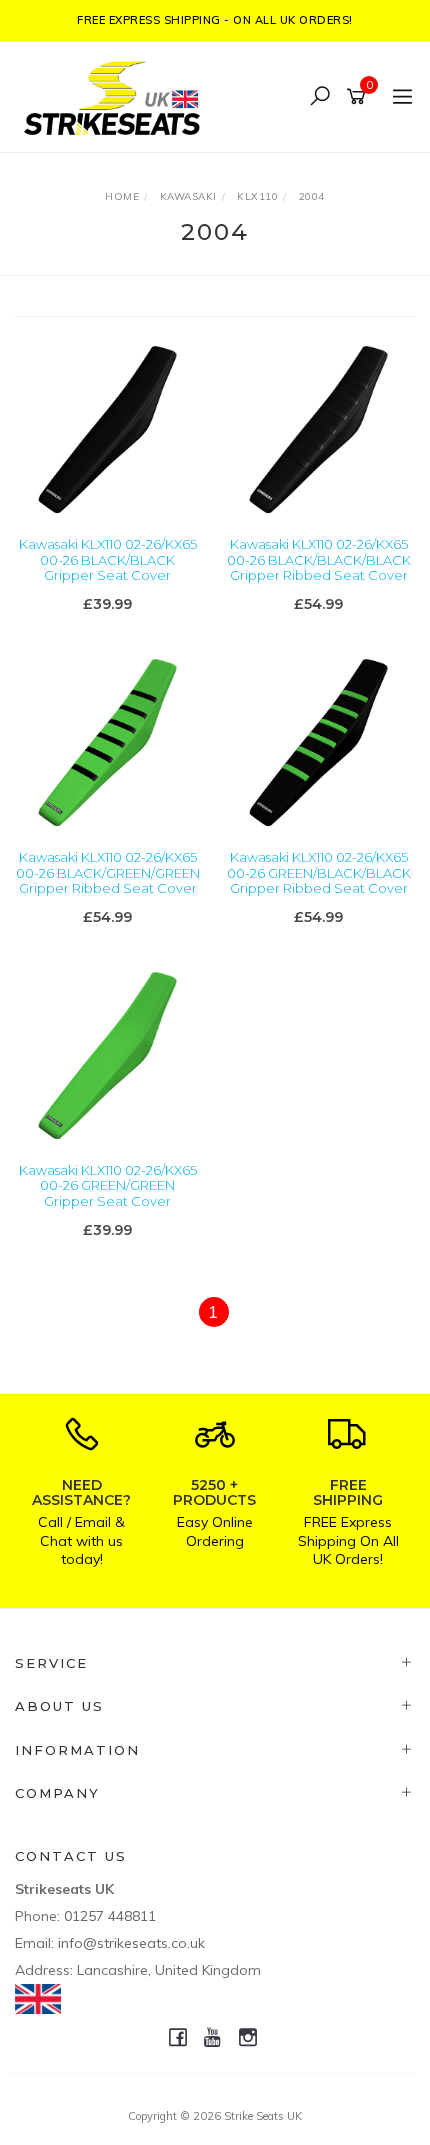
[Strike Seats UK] (117, 95)
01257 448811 (110, 1916)
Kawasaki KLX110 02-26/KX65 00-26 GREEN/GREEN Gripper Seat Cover (108, 1185)
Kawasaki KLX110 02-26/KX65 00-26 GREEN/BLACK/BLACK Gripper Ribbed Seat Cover (319, 872)
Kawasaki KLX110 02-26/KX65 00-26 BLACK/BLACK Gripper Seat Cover (108, 559)
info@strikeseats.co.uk (131, 1943)
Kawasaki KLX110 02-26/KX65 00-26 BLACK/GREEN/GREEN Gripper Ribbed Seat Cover (108, 872)
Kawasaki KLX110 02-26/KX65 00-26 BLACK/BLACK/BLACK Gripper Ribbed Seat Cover (319, 559)
